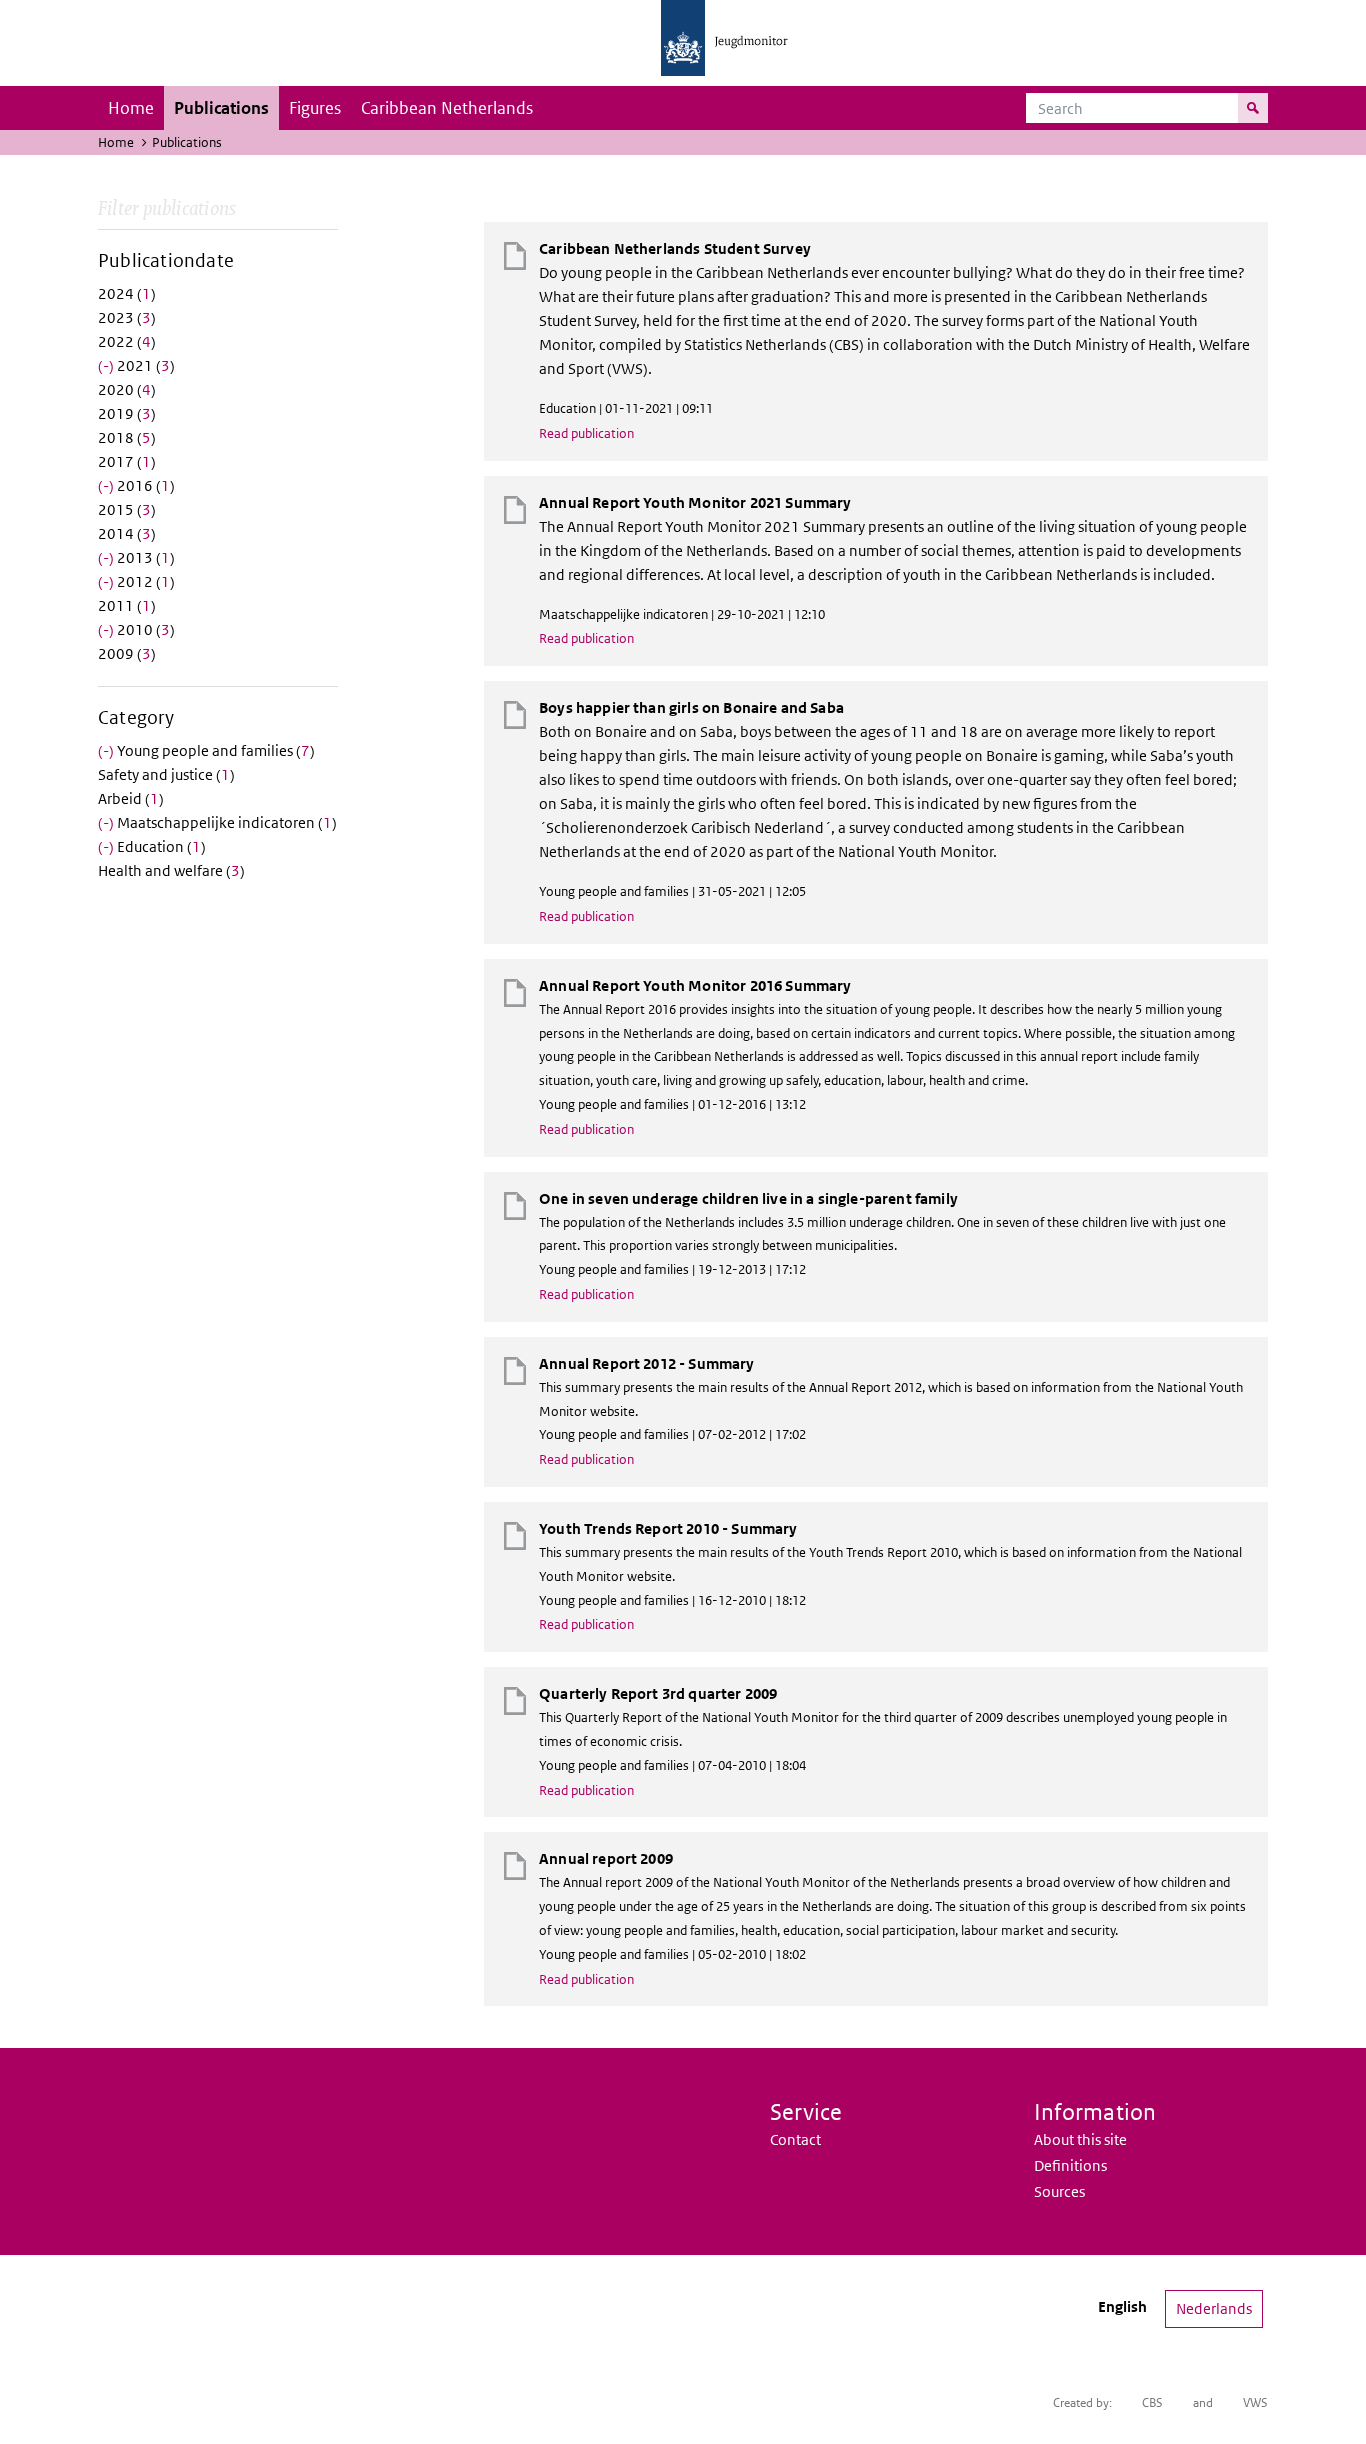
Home (131, 108)
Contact (795, 2139)
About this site (1080, 2139)
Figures (315, 108)
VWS (1255, 2402)
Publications (221, 108)
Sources (1059, 2191)
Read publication (586, 433)
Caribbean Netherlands (447, 108)
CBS (1152, 2402)
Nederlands (1214, 2308)
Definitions (1070, 2165)
